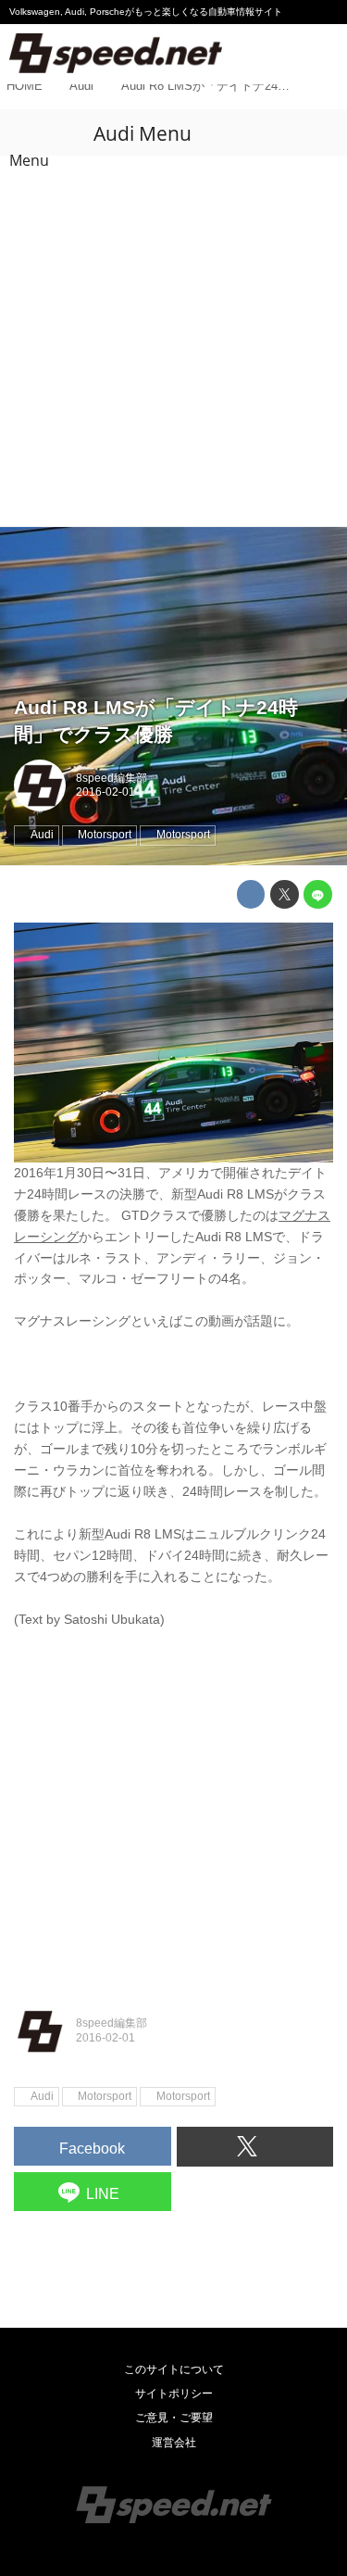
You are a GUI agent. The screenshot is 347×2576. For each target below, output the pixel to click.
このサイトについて (174, 2369)
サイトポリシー (174, 2394)
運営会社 (174, 2443)
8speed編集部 (112, 778)
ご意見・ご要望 (174, 2418)
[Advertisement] (173, 343)
